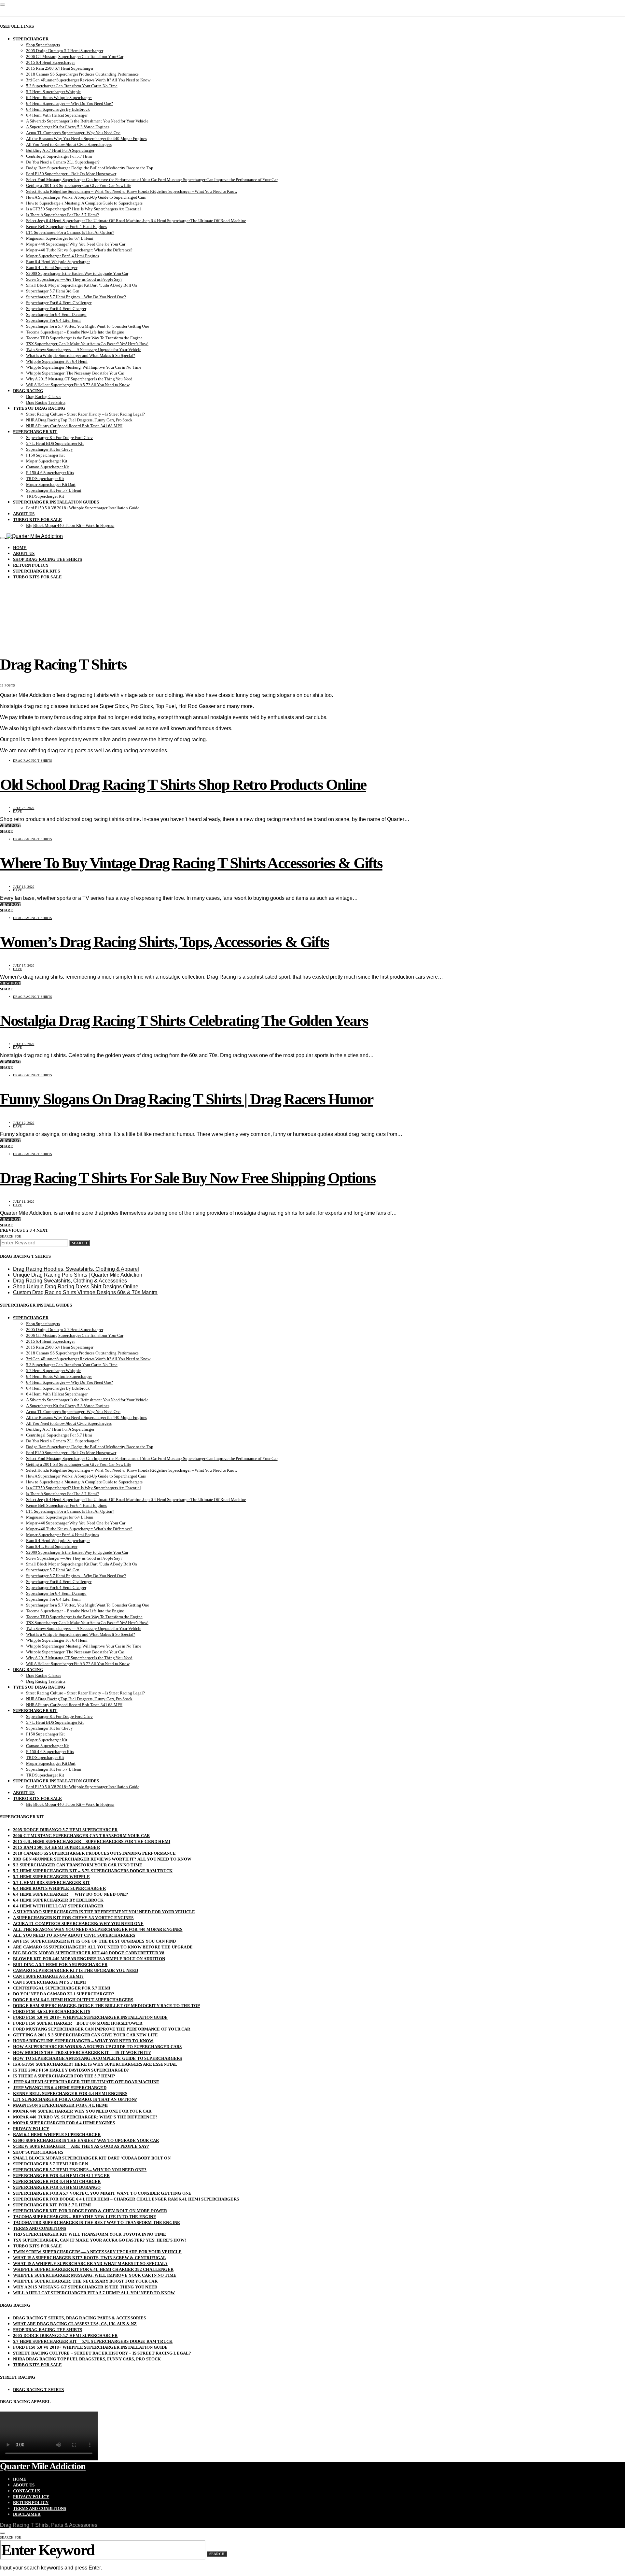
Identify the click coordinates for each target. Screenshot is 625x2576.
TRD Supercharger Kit (45, 479)
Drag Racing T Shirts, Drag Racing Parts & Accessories (80, 2318)
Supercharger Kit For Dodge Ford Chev (59, 438)
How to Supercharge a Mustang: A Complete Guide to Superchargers (84, 203)
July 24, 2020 (24, 808)
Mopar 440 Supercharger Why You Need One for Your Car (76, 244)
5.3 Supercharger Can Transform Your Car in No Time (72, 86)
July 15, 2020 (24, 1044)
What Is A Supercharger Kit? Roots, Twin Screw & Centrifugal (90, 2258)
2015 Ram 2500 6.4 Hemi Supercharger (60, 68)
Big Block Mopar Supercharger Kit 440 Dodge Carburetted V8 (89, 1953)
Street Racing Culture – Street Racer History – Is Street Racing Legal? (85, 414)
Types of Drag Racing (39, 408)
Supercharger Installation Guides (56, 502)
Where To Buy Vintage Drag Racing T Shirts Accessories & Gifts (191, 863)
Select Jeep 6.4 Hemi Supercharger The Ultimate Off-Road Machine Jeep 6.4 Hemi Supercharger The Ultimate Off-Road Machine (136, 221)
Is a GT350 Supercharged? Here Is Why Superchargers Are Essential (83, 209)
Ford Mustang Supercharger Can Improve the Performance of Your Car (102, 2029)
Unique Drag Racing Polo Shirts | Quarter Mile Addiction (78, 1275)
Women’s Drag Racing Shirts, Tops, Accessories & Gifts (165, 942)
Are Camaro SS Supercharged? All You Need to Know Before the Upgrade (103, 1947)
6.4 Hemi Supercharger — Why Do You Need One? (69, 103)
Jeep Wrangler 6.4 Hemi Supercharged (60, 2088)
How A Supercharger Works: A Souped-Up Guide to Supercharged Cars (86, 197)
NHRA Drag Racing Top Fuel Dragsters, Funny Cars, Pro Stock (79, 420)
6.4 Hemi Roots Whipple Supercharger (59, 98)
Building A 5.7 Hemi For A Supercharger (60, 150)
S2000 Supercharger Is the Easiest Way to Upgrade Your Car (77, 273)
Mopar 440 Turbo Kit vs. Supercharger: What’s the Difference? (79, 250)
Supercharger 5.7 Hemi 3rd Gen (53, 291)
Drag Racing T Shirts (33, 761)
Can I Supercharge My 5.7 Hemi (49, 1982)
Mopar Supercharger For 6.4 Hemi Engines (62, 256)
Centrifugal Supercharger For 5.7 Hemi (59, 156)
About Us (24, 514)
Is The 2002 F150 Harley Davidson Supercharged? (71, 2070)
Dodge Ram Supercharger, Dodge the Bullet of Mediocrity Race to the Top (90, 168)
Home (20, 548)
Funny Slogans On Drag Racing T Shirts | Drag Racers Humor (186, 1099)
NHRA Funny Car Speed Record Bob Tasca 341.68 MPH (74, 426)
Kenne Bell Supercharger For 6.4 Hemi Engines (66, 226)
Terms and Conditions (40, 2228)
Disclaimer (27, 2514)
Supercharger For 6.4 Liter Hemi (53, 320)
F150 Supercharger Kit (45, 455)
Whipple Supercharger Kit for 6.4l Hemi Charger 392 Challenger (93, 2269)
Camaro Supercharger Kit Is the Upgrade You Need (76, 1970)
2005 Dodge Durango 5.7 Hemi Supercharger (65, 51)
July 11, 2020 (24, 1202)
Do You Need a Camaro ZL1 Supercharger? (63, 162)
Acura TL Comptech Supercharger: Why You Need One (73, 133)
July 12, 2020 (24, 1123)
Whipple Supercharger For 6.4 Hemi (57, 361)
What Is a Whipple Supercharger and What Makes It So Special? (81, 355)
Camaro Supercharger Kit (48, 467)
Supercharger (31, 39)
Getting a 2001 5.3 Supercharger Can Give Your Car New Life (79, 185)
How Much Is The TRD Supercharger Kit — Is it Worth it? (82, 2052)
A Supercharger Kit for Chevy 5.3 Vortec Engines (68, 127)
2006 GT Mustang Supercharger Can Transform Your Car (75, 57)
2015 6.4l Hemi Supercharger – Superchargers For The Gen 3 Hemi (92, 1841)
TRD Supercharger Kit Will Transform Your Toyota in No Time (90, 2234)
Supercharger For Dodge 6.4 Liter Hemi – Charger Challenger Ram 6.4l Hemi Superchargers (126, 2199)
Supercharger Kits (36, 571)
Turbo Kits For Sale (37, 520)
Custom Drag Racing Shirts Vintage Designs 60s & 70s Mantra (85, 1292)
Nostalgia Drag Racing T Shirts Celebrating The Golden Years (184, 1020)
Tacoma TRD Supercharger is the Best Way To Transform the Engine (84, 338)
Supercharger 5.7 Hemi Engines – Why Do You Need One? (76, 297)
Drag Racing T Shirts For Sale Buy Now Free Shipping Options (188, 1178)
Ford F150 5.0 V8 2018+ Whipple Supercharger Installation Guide (83, 508)
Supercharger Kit (35, 432)
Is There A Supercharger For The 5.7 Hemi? (62, 215)
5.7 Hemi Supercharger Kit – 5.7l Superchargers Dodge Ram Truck (93, 1871)
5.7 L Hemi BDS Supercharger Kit (55, 443)
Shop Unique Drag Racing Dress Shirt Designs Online (76, 1287)
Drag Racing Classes (44, 396)
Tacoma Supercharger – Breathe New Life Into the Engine (75, 332)
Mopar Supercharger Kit (47, 461)
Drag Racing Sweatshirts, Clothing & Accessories (70, 1281)
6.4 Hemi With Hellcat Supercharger (57, 115)
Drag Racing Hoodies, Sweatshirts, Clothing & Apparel (76, 1269)
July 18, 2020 (24, 887)
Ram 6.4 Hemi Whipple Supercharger (58, 262)
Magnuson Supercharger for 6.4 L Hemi (60, 238)
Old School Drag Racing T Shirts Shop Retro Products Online (183, 784)
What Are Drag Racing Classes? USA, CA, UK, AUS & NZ (75, 2324)
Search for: (11, 1236)
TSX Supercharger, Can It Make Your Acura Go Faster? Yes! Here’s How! (87, 344)
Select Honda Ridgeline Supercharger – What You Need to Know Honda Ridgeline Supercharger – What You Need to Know (132, 191)
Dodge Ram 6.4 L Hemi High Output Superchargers (73, 2000)
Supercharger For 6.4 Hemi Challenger (59, 303)
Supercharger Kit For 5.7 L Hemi (54, 490)
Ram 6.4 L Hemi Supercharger (52, 268)
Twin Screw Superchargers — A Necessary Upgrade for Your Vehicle (84, 350)
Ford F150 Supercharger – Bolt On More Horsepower (71, 174)
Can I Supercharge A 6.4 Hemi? (48, 1976)
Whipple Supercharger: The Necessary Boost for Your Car (75, 373)
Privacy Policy (31, 2129)
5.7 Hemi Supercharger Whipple (53, 92)
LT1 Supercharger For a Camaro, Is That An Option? (70, 232)
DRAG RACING (28, 391)
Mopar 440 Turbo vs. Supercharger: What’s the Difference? (85, 2117)
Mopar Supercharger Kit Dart (51, 484)
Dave (17, 811)
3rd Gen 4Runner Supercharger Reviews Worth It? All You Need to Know (88, 80)
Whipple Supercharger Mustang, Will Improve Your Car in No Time (84, 367)
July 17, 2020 (24, 965)
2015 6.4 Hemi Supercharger (50, 62)
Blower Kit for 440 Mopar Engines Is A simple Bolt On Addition (89, 1959)
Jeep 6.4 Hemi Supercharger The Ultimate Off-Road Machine (86, 2082)
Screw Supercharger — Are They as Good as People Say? (74, 279)
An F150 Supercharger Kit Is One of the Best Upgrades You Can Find (95, 1941)
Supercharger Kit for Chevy (49, 449)
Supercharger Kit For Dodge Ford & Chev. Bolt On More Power (90, 2211)
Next (42, 1230)
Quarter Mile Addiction (43, 2466)
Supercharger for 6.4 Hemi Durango (56, 314)
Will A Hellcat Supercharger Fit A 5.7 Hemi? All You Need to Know (94, 2293)
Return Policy (31, 565)
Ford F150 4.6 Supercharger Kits (52, 2011)
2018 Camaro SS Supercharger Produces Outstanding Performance (82, 74)
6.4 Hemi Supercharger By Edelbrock (58, 109)
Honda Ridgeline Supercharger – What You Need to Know (83, 2041)
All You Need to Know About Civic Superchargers (69, 144)
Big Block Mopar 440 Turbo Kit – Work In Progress (70, 525)
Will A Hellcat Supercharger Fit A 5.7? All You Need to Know (78, 385)
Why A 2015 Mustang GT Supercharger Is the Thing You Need (79, 379)
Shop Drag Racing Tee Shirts (48, 559)
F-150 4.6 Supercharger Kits (50, 473)
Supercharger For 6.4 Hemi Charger (56, 309)
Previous (11, 1230)
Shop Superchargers (43, 45)
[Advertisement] (312, 599)
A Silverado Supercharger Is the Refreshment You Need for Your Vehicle (87, 121)
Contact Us (27, 2491)
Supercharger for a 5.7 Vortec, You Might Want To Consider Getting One (88, 326)
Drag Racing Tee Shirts (46, 402)
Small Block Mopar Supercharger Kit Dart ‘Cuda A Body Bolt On (82, 285)
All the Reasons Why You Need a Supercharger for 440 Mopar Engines (86, 139)
